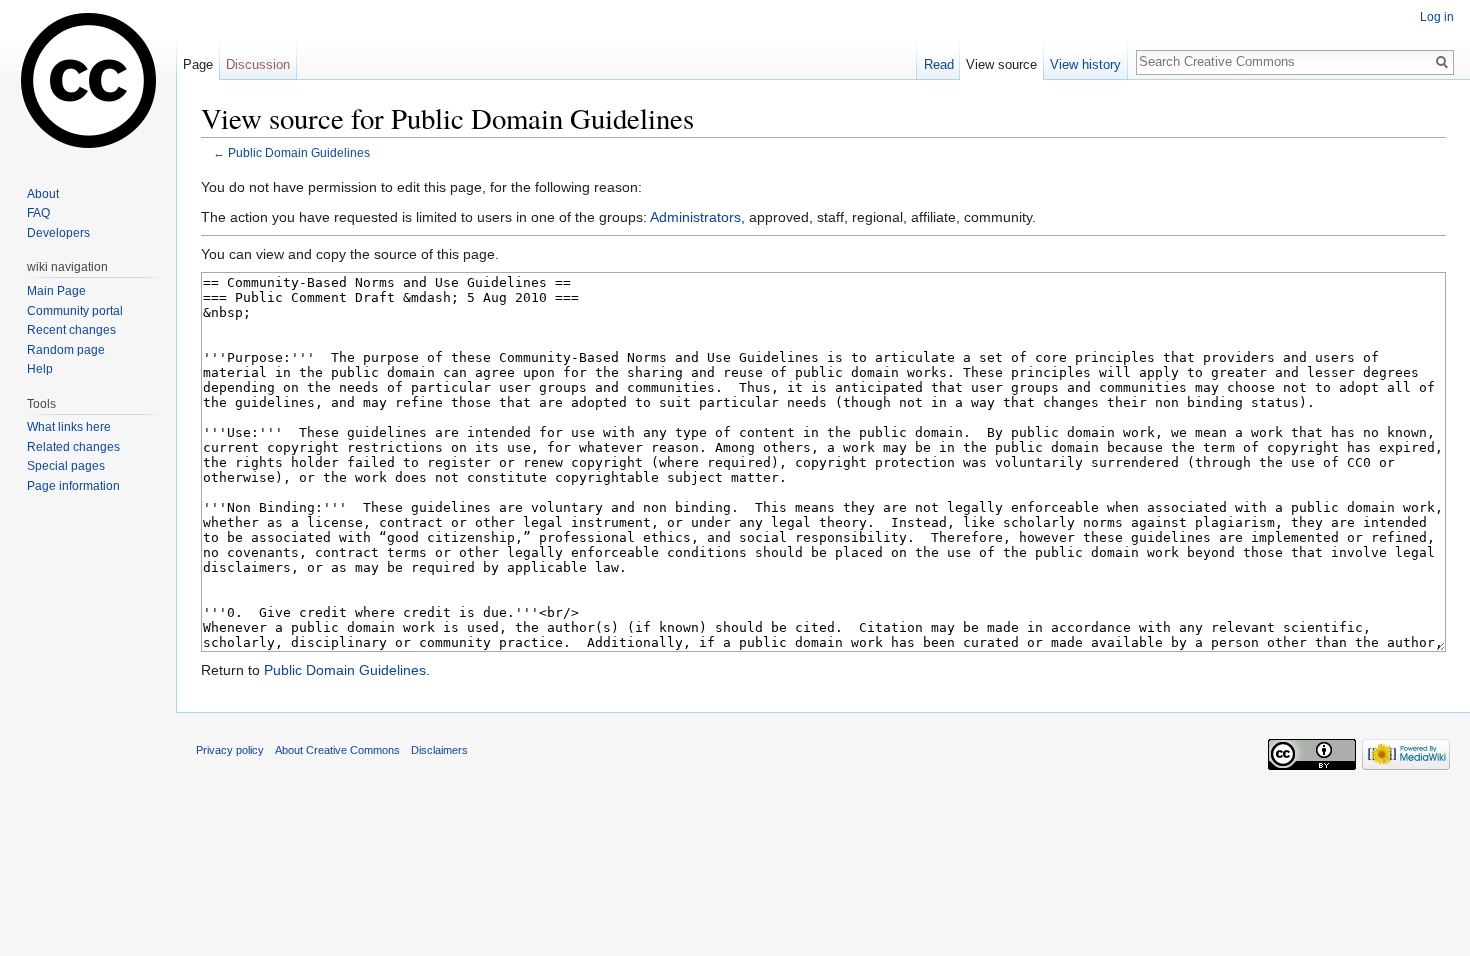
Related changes (73, 447)
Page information (73, 486)
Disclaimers (439, 750)
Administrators (695, 217)
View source (1001, 64)
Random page (66, 350)
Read (939, 64)
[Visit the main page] (88, 80)
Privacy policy (230, 750)
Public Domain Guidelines (299, 152)
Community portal (75, 311)
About (43, 194)
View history (1085, 64)
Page (198, 64)
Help (40, 369)
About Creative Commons (337, 750)
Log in (1437, 17)
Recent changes (71, 330)
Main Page (56, 291)
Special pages (66, 466)
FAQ (38, 213)
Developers (58, 233)
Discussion (258, 64)
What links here (69, 427)
